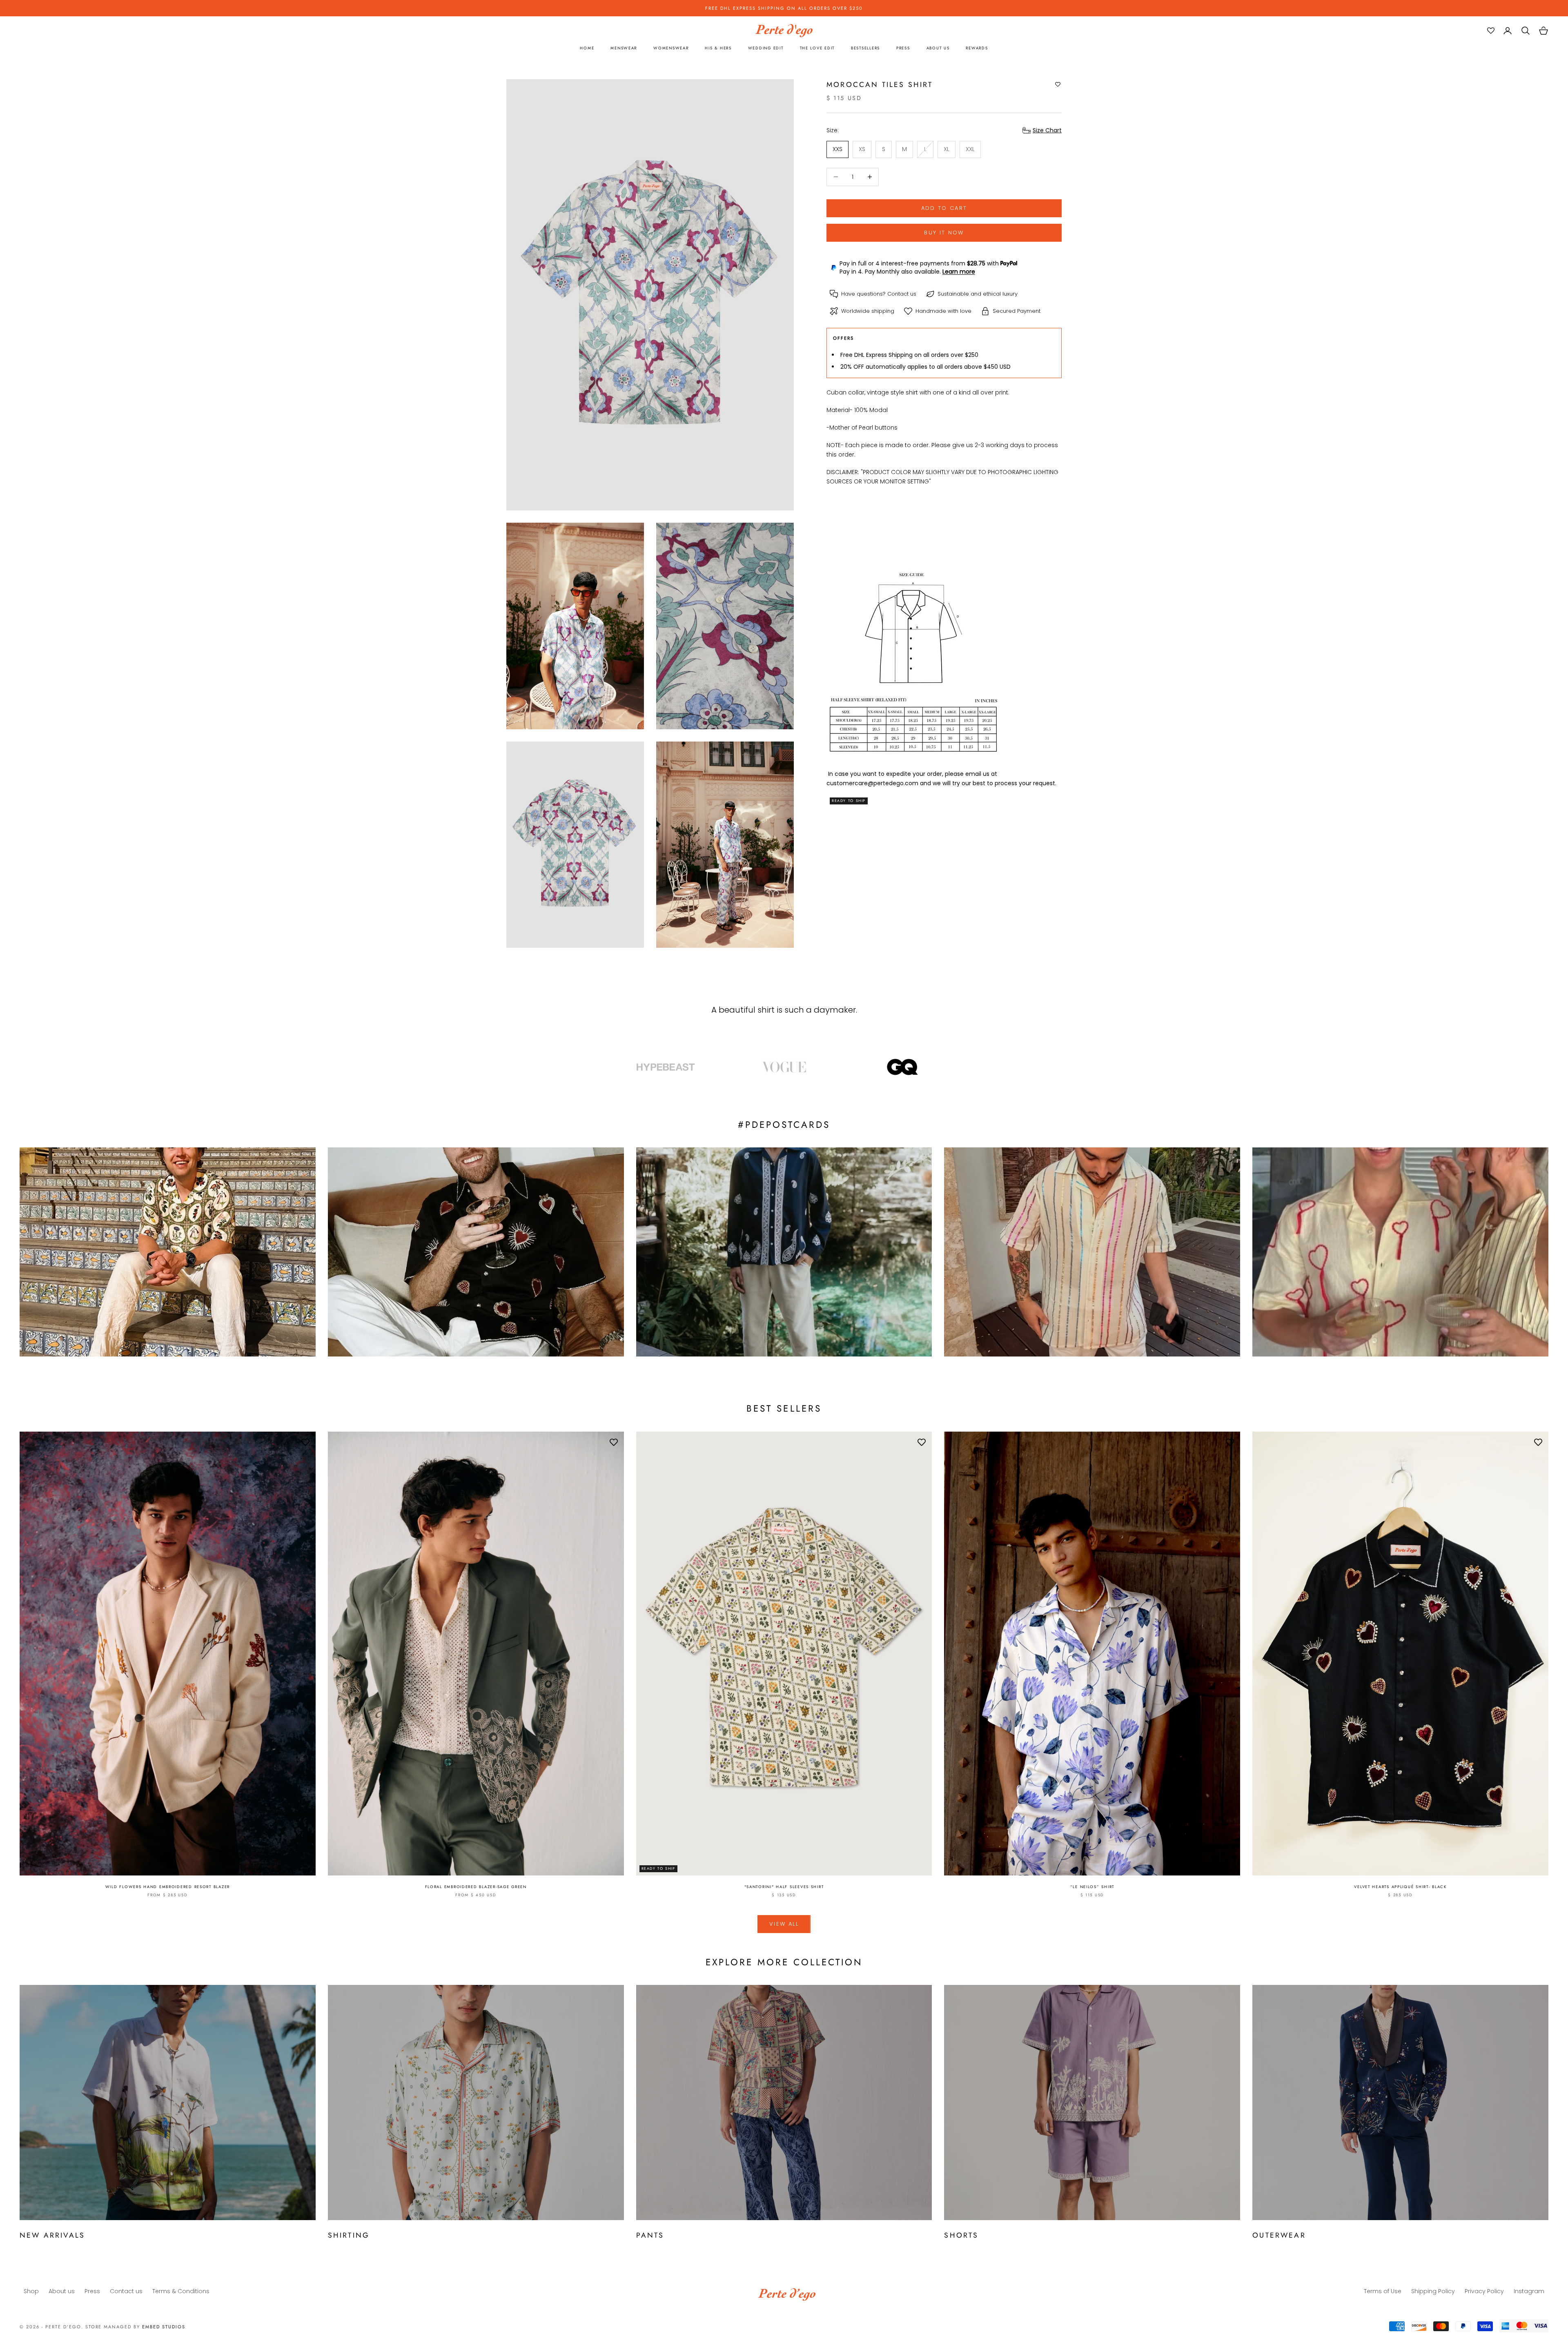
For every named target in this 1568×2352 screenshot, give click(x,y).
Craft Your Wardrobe (823, 1168)
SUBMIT (839, 1256)
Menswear (824, 1181)
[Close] (884, 1086)
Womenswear (829, 1195)
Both (817, 1210)
